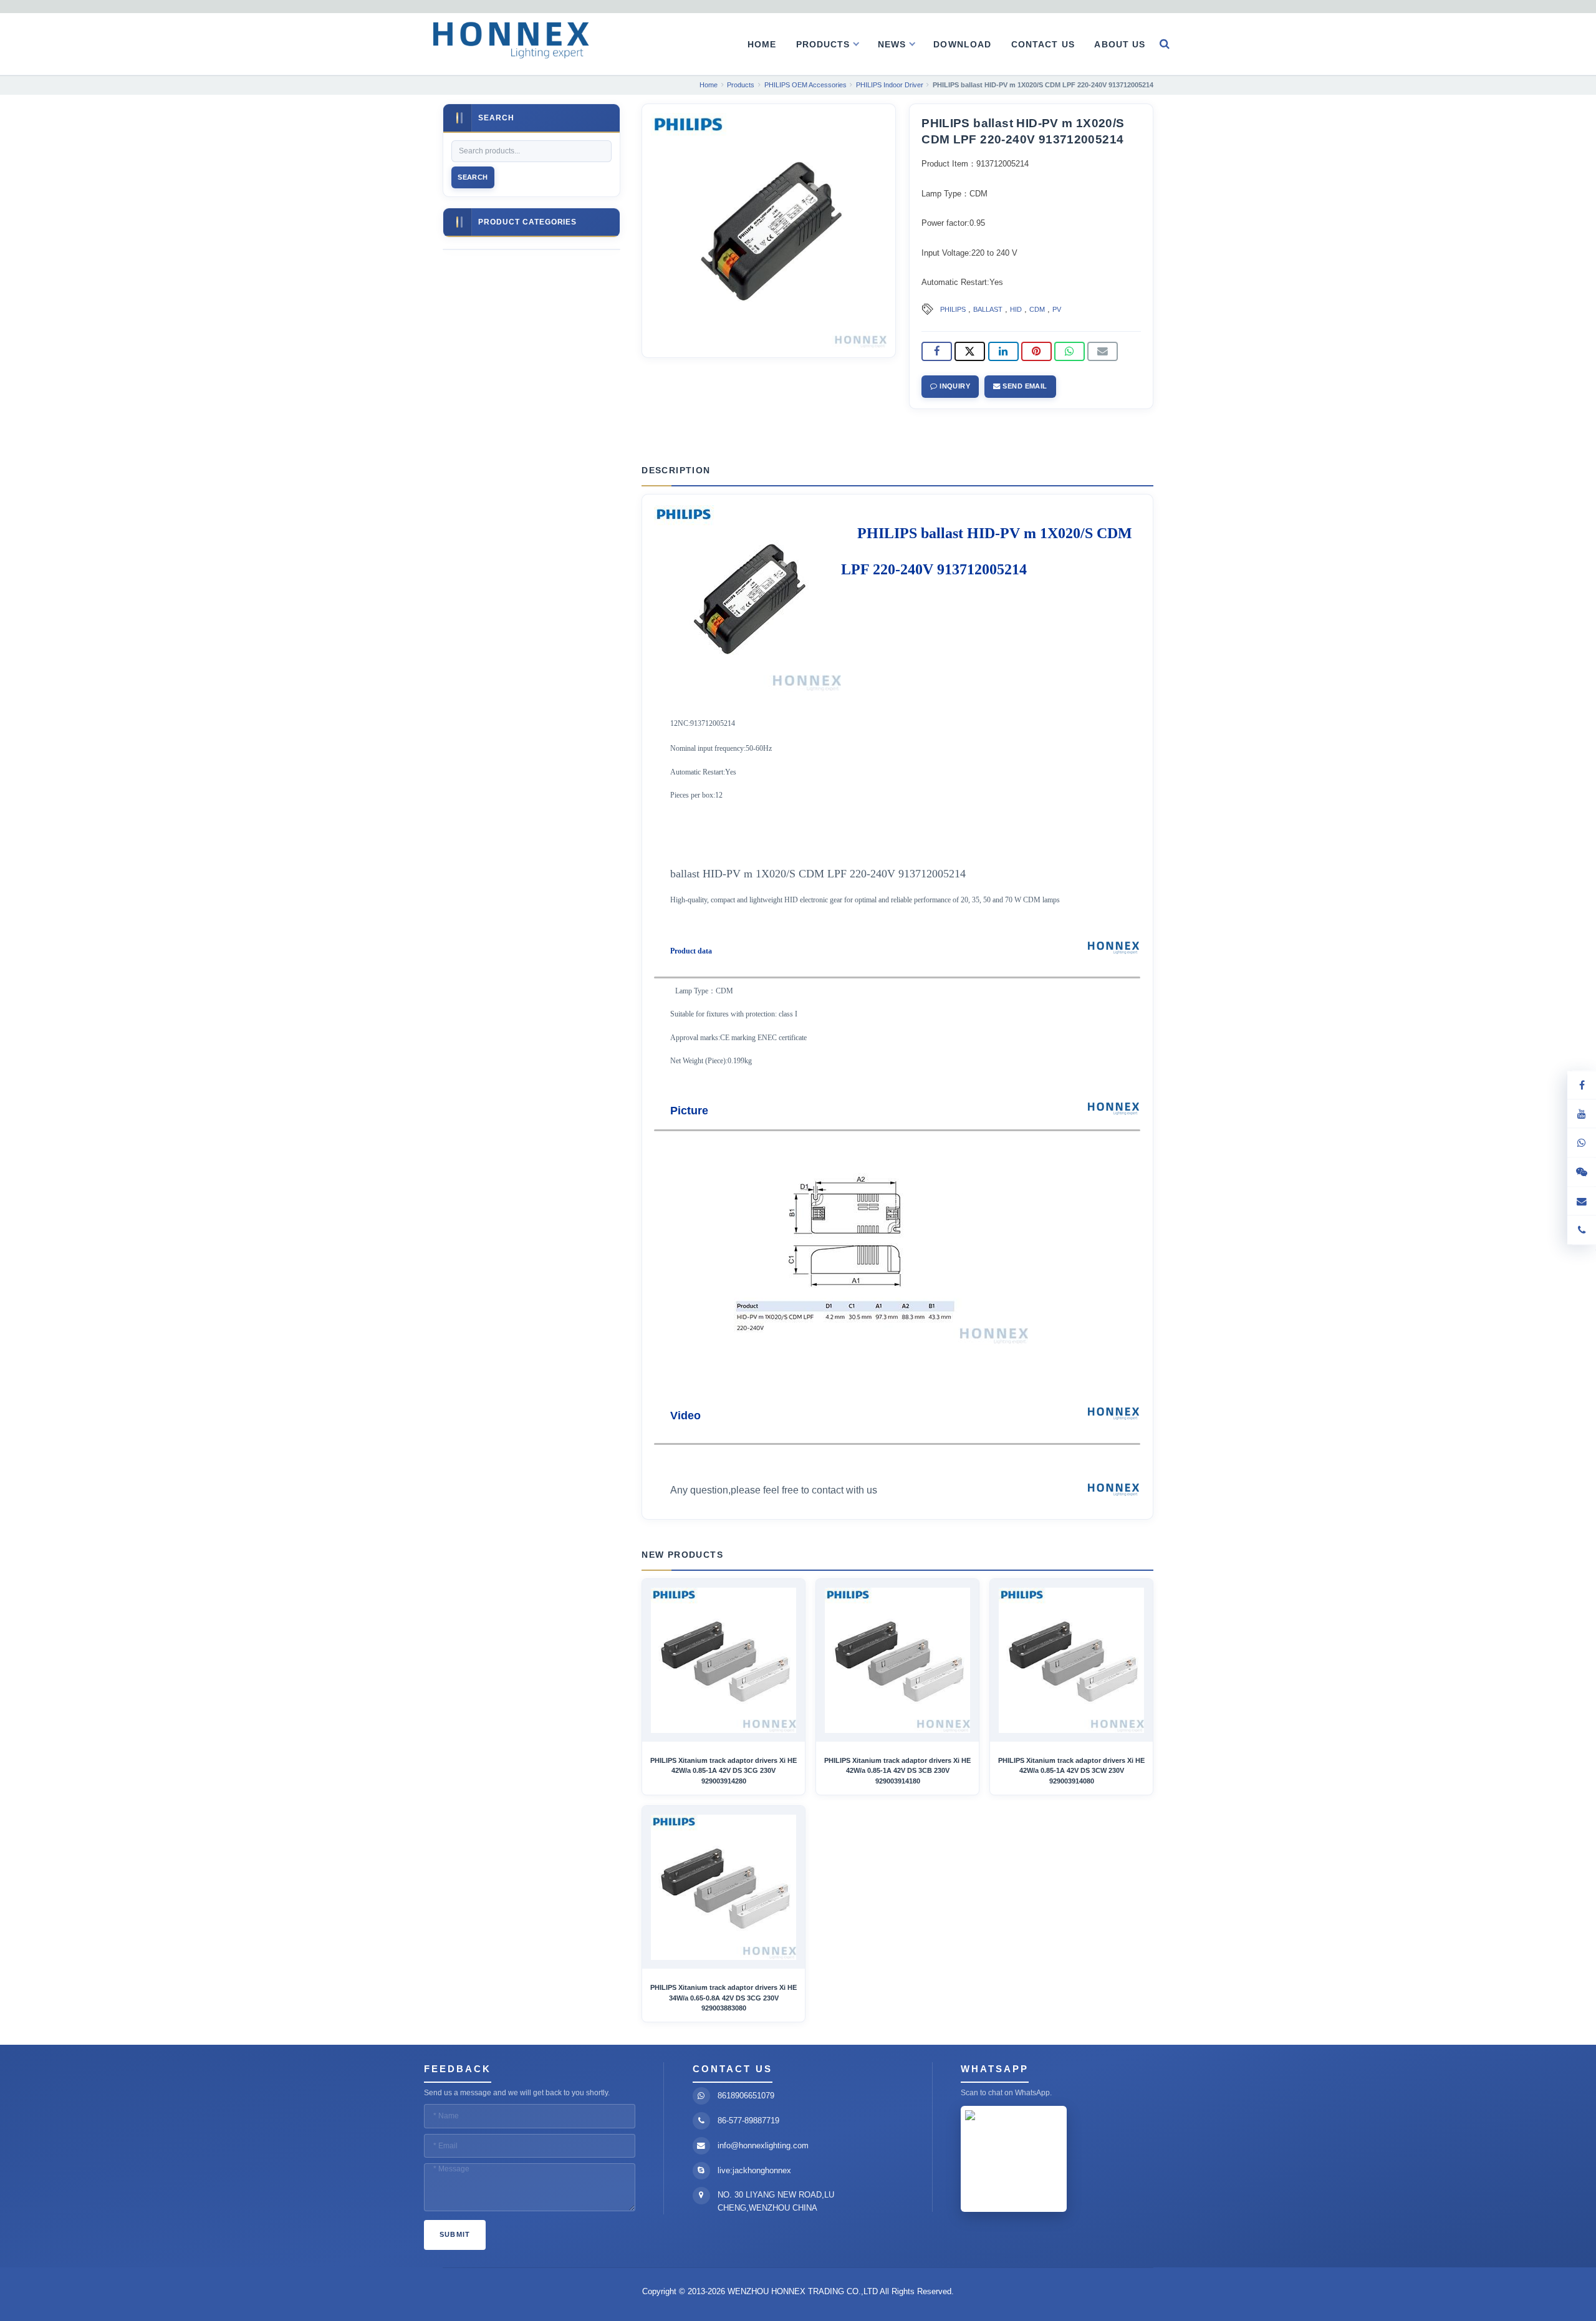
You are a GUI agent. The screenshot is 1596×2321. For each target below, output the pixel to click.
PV (1057, 309)
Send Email (1024, 386)
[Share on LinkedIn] (1003, 352)
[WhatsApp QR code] (1582, 1143)
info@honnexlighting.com (763, 2145)
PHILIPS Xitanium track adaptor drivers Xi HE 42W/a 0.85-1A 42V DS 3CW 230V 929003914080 (1071, 1771)
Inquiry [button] (954, 386)
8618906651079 (746, 2096)
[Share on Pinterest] (1036, 352)
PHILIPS (953, 309)
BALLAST (988, 309)
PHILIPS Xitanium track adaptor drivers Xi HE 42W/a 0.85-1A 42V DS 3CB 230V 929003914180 (897, 1771)
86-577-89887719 (748, 2121)
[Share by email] (1103, 352)
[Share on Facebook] (937, 352)
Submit (455, 2234)
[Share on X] (970, 352)
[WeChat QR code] (1582, 1172)
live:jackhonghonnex (754, 2170)
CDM (1037, 309)
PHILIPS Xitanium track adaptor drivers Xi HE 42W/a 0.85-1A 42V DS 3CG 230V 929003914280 (723, 1771)
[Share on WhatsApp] (1070, 352)
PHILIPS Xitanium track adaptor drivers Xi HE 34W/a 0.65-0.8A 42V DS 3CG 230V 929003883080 (723, 1998)
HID (1016, 309)
